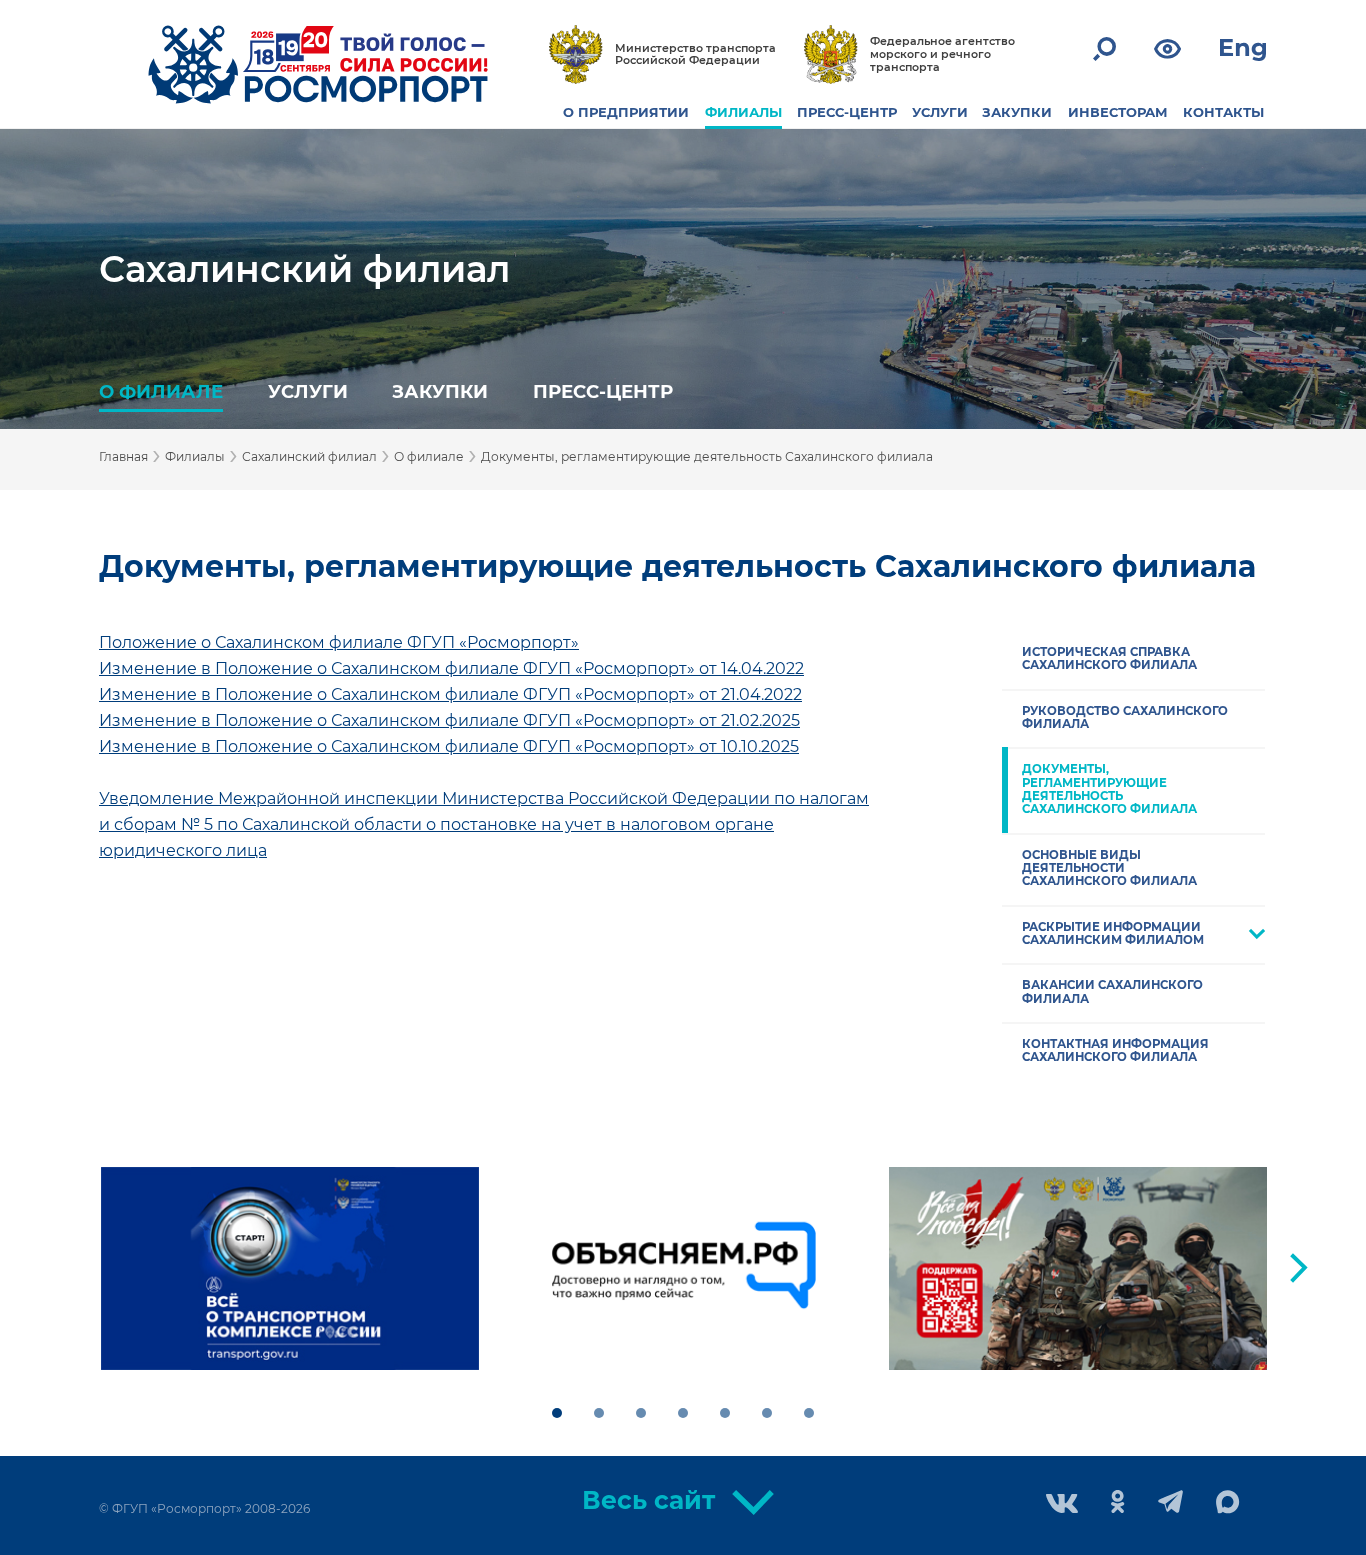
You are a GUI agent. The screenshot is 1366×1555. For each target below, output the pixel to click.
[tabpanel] (290, 1269)
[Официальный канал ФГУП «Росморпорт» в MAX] (1228, 1503)
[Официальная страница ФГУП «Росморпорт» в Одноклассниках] (1118, 1503)
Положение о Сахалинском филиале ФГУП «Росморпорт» (339, 642)
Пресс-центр (603, 391)
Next (1299, 1268)
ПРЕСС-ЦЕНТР (847, 112)
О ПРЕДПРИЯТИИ (626, 112)
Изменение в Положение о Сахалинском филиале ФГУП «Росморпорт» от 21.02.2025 (449, 720)
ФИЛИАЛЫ (743, 112)
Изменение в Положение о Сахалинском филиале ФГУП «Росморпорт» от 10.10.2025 (449, 746)
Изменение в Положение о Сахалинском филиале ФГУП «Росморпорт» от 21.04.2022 (450, 694)
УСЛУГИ (940, 112)
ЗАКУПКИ (1017, 112)
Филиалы (195, 456)
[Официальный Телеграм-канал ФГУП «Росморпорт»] (1170, 1503)
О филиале (161, 391)
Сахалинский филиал (304, 269)
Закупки (440, 391)
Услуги (308, 391)
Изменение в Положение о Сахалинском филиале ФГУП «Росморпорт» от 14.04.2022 (451, 668)
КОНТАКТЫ (1223, 112)
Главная (123, 456)
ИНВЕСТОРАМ (1118, 112)
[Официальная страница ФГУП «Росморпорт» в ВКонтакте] (1062, 1505)
